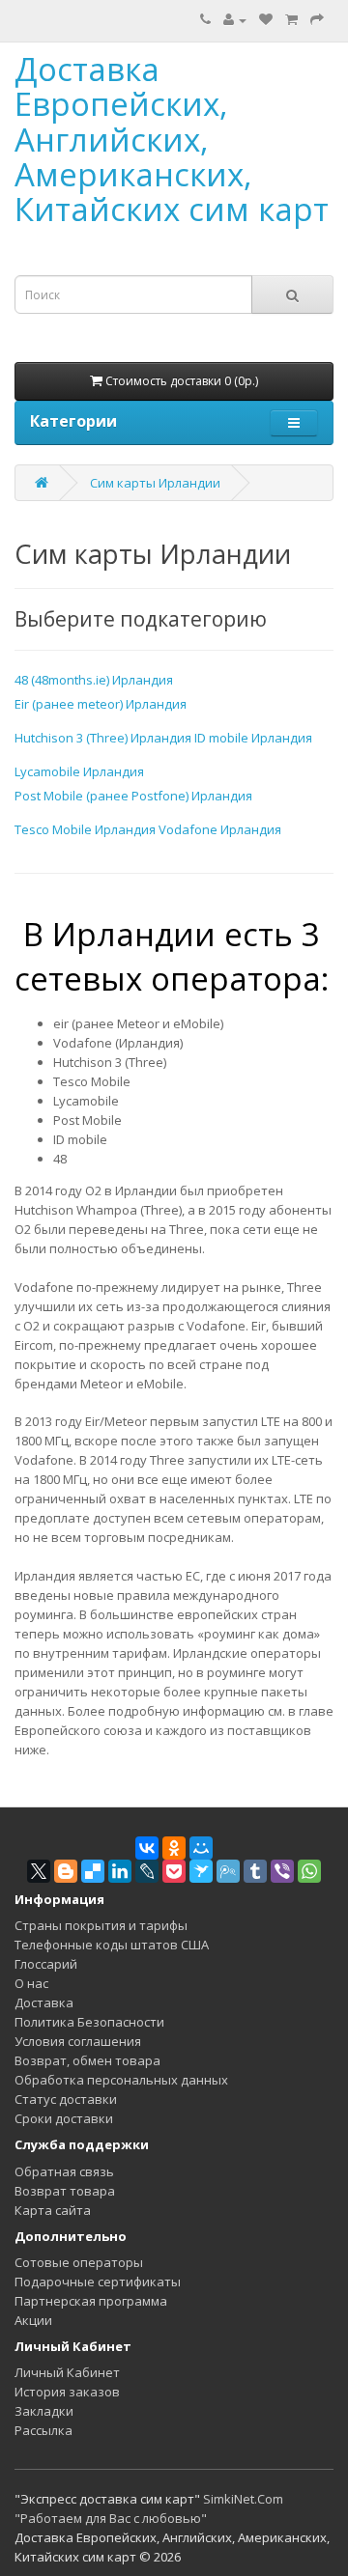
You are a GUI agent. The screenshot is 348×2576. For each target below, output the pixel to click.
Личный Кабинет (67, 2372)
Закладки (44, 2411)
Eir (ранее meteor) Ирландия (101, 704)
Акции (33, 2320)
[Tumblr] (255, 1871)
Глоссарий (46, 1964)
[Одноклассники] (174, 1848)
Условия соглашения (78, 2041)
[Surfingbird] (201, 1871)
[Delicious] (93, 1871)
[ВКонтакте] (147, 1848)
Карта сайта (53, 2210)
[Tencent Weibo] (228, 1871)
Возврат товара (65, 2191)
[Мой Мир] (201, 1848)
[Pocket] (174, 1871)
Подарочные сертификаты (98, 2282)
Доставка (44, 2002)
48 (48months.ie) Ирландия (94, 680)
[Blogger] (66, 1871)
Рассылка (43, 2430)
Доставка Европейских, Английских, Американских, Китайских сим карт (172, 139)
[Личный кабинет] (235, 19)
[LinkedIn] (120, 1871)
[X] (39, 1871)
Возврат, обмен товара (87, 2060)
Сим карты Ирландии (155, 483)
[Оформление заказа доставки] (317, 19)
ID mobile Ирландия (253, 738)
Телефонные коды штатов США (112, 1945)
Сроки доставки (64, 2118)
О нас (31, 1983)
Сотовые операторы (79, 2262)
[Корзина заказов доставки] (291, 19)
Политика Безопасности (89, 2022)
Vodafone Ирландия (220, 829)
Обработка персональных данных (121, 2080)
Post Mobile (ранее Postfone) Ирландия (133, 796)
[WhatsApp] (309, 1871)
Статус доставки (66, 2099)
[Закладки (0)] (266, 19)
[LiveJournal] (147, 1871)
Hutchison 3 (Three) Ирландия (103, 738)
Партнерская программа (91, 2301)
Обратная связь (64, 2171)
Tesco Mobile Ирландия (85, 829)
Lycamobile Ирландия (79, 771)
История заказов (67, 2392)
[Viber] (282, 1871)
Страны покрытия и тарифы (101, 1925)
